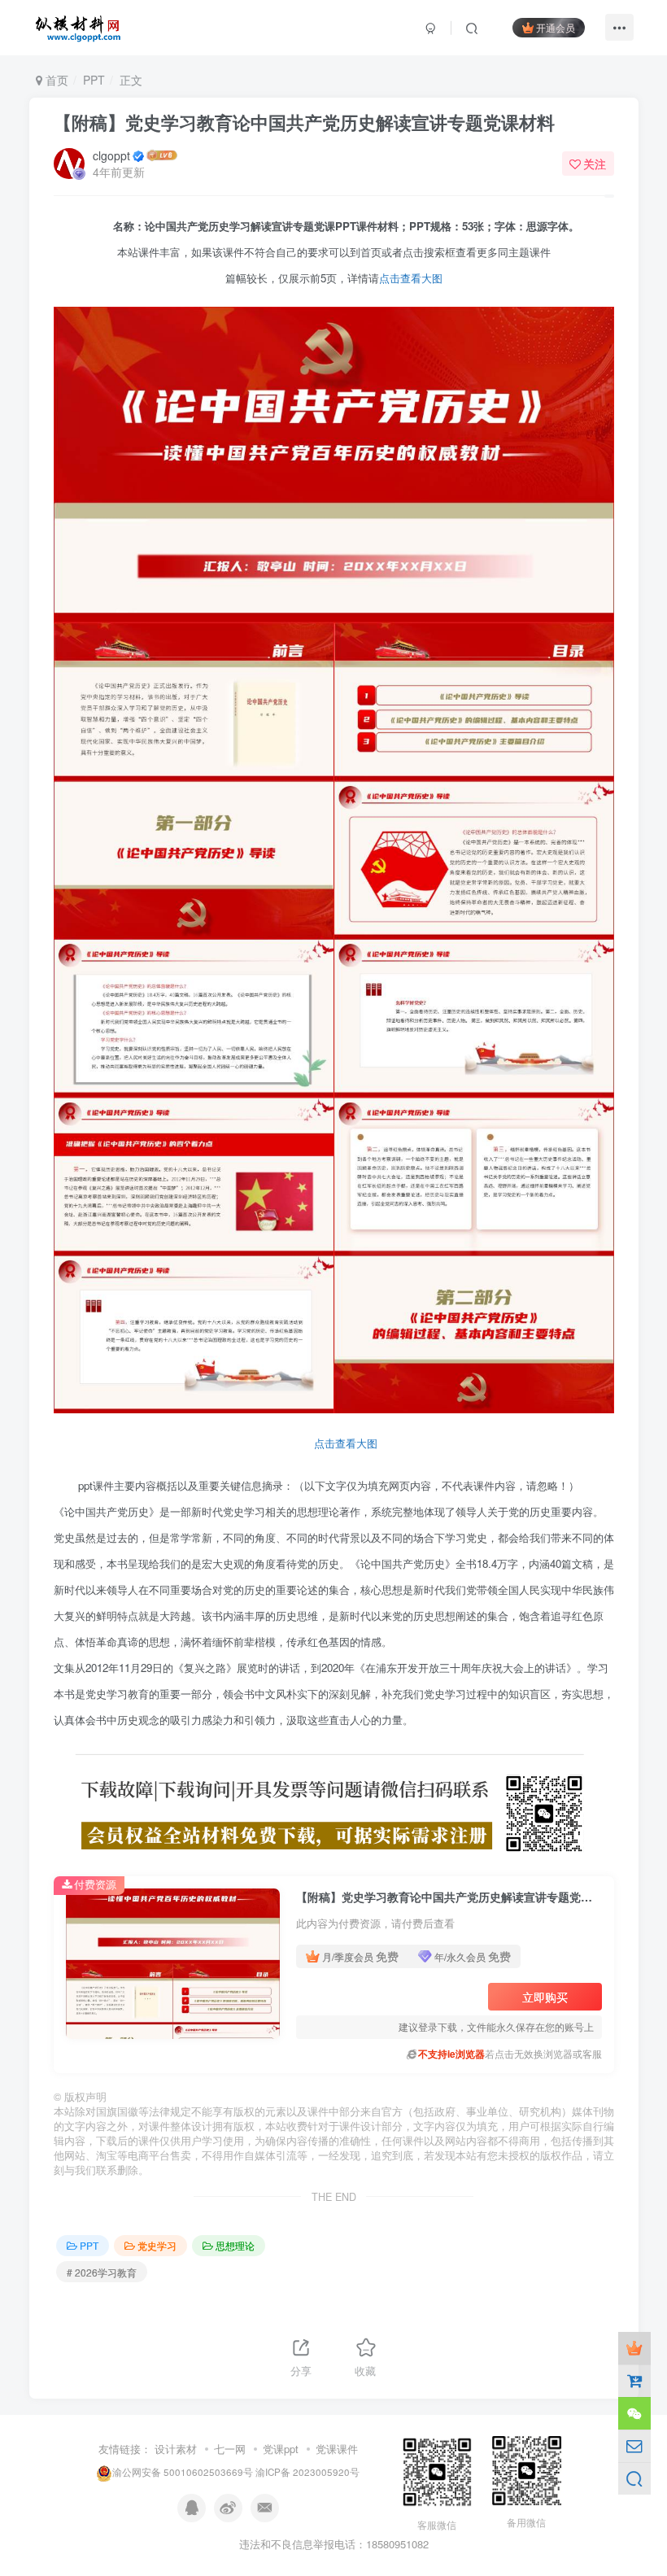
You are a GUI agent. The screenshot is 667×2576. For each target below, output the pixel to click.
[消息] (634, 2446)
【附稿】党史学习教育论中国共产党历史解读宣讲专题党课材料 (304, 122)
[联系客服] (634, 2413)
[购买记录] (634, 2381)
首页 (55, 80)
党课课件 (337, 2449)
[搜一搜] (634, 2478)
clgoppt (111, 155)
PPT (94, 80)
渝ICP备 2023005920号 (307, 2472)
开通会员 (556, 27)
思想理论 (235, 2245)
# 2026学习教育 (102, 2272)
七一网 (230, 2449)
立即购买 (545, 1997)
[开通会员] (634, 2348)
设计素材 (176, 2449)
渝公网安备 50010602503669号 (183, 2472)
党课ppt (281, 2449)
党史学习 (157, 2245)
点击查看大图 (411, 278)
